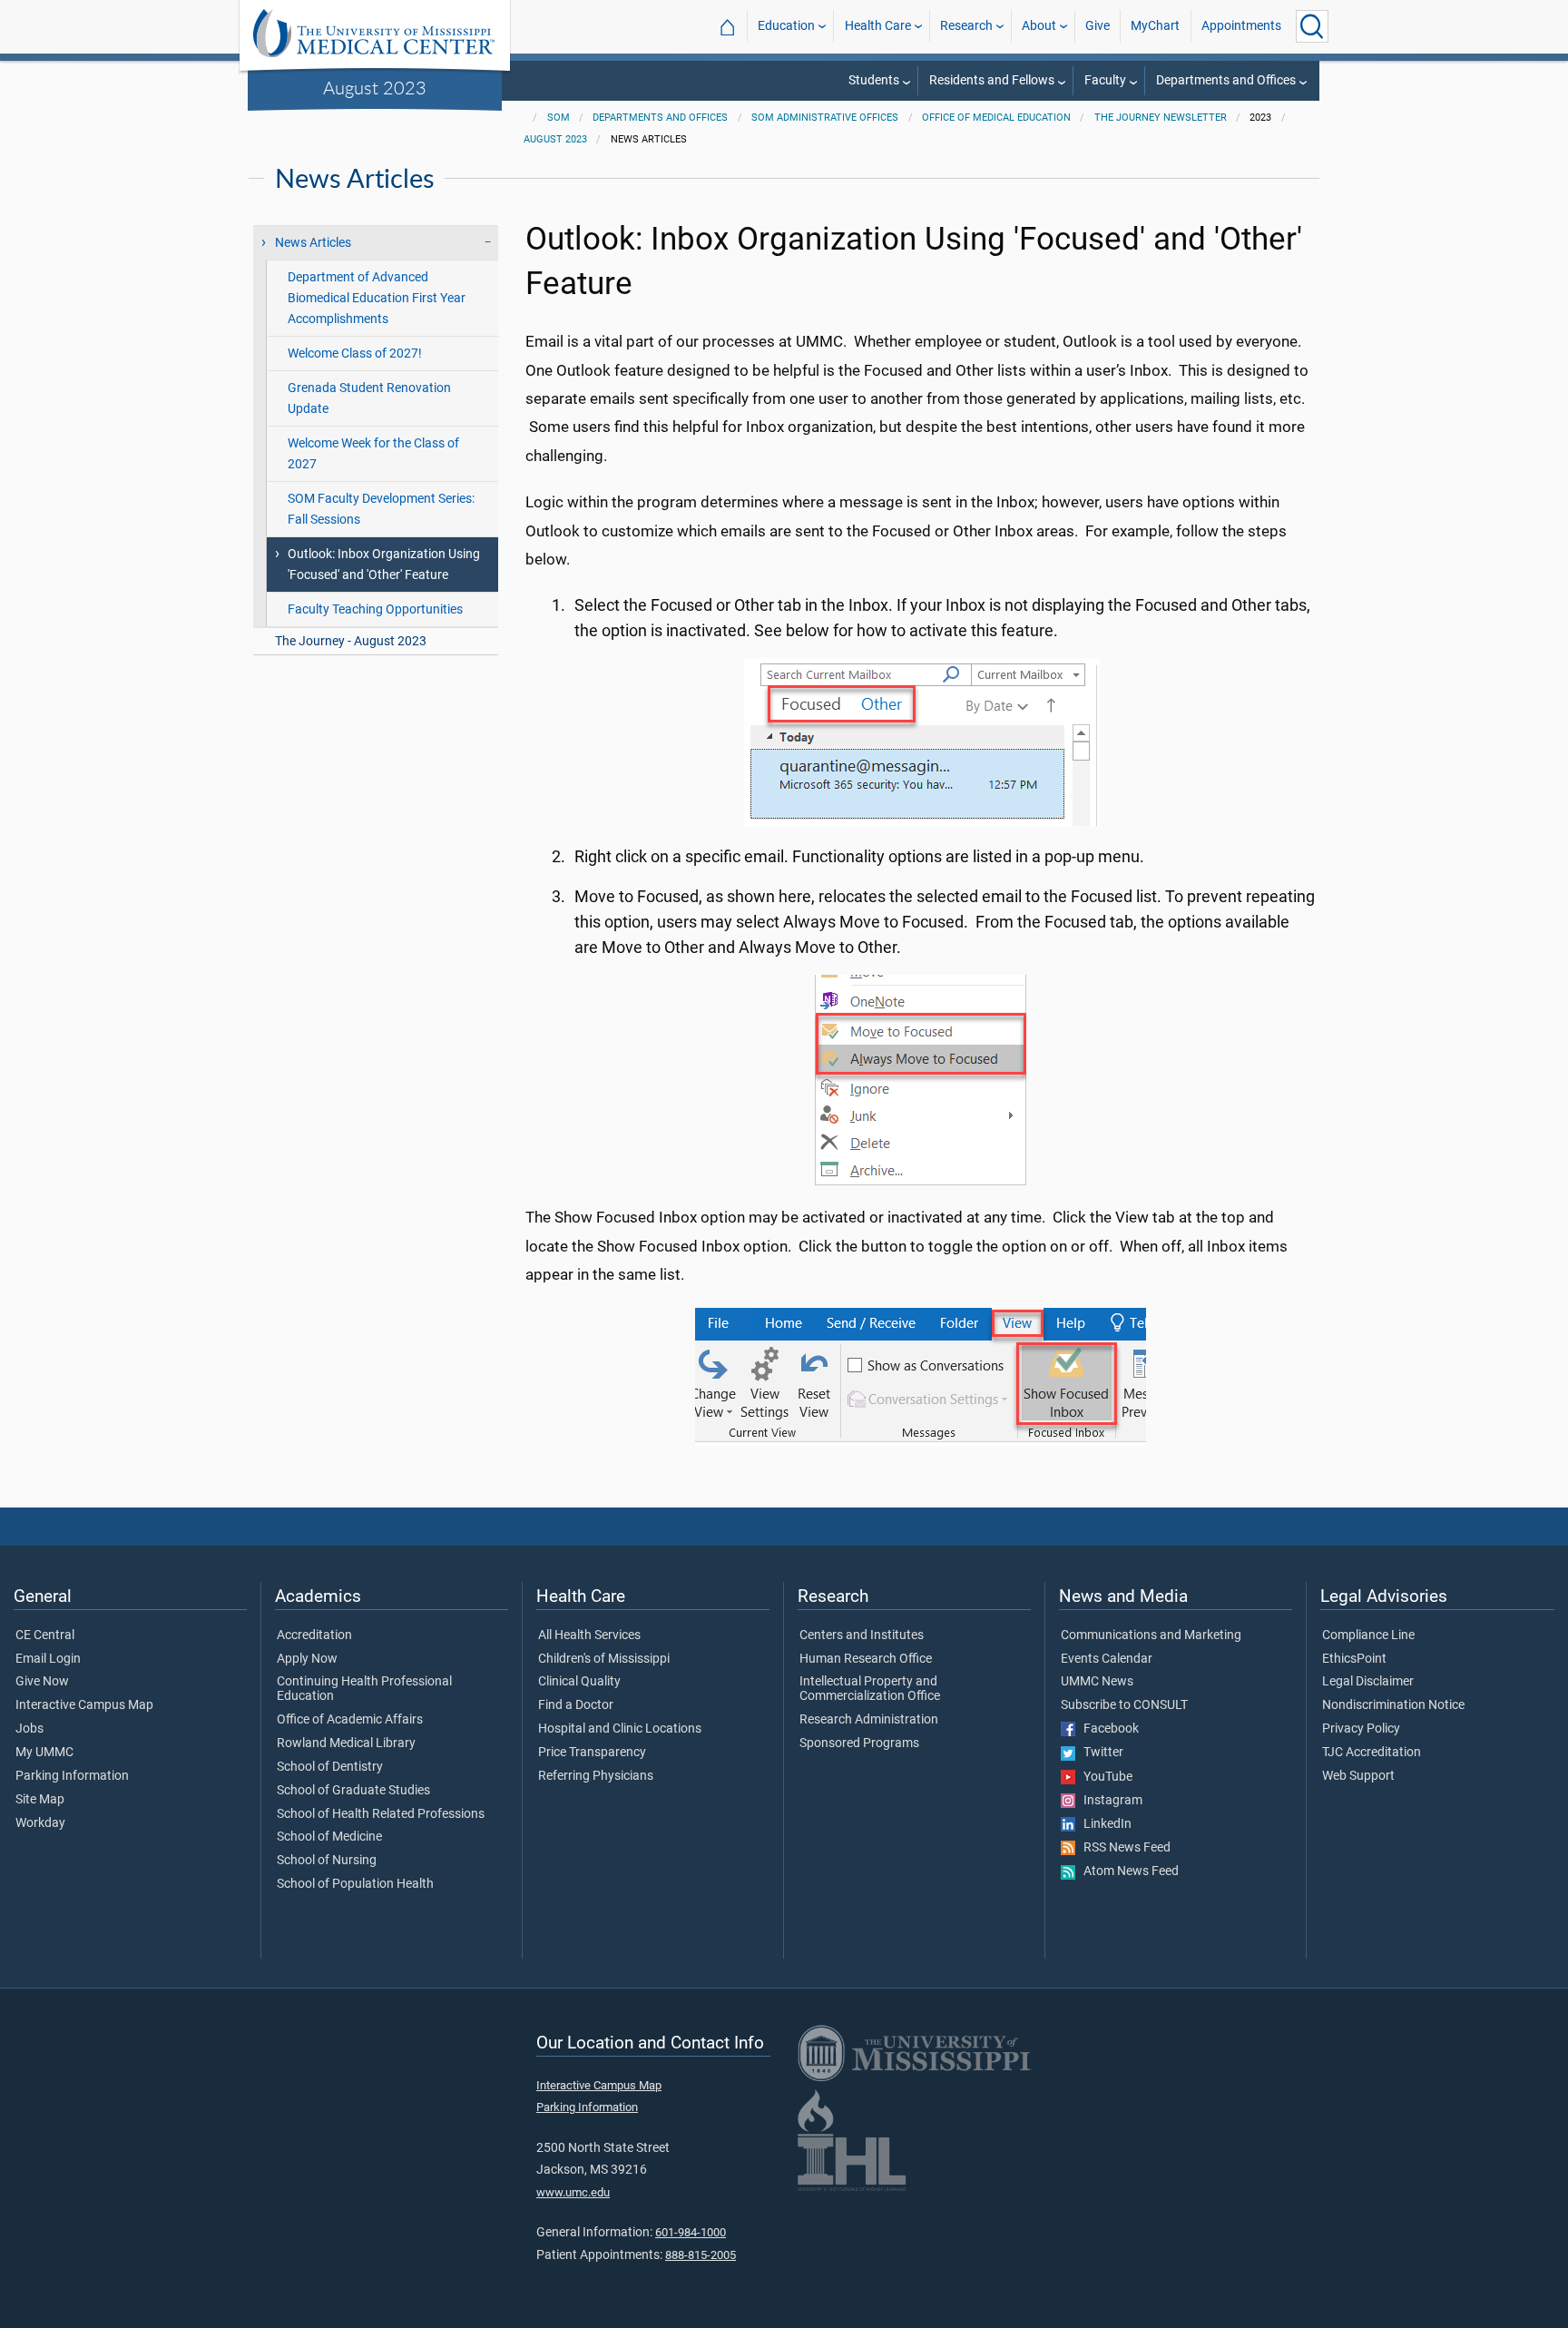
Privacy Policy (1361, 1729)
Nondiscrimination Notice (1393, 1705)
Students (874, 80)
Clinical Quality (579, 1682)
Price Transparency (592, 1753)
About (1039, 26)
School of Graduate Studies (353, 1791)
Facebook (1107, 1729)
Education (786, 26)
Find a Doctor (576, 1705)
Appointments (1241, 26)
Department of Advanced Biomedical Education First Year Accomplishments (377, 298)
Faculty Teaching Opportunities (375, 609)
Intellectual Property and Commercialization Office (870, 1689)
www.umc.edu (573, 2192)
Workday (40, 1823)
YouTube (1104, 1777)
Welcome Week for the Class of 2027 (373, 454)
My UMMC (44, 1753)
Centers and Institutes (862, 1635)
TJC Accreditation (1372, 1753)
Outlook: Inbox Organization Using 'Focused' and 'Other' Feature (384, 565)
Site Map (40, 1800)
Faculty (1105, 80)
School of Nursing (327, 1861)
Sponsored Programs (859, 1744)
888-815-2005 (701, 2255)
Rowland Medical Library (346, 1744)
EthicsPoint (1354, 1659)
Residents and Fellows (992, 80)
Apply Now (307, 1659)
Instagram (1109, 1801)
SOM (559, 118)
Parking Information (72, 1776)
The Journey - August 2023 (351, 641)
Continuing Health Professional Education (364, 1689)
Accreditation (314, 1635)
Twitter (1099, 1753)
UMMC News (1097, 1682)
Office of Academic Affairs (350, 1720)
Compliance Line (1368, 1635)
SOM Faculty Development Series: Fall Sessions (381, 509)
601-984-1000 (691, 2232)
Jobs (29, 1729)
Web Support (1358, 1776)
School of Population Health (355, 1884)
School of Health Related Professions (381, 1814)
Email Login (48, 1659)
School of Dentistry (330, 1767)
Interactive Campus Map (84, 1705)
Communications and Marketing (1151, 1635)
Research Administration (869, 1720)
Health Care (878, 26)
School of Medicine (329, 1837)
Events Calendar (1107, 1659)
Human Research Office (866, 1659)
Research (966, 26)
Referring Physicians (596, 1776)
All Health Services (589, 1635)
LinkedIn (1103, 1824)
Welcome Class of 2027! (355, 354)
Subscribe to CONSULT (1124, 1705)
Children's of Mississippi (604, 1659)
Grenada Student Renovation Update (369, 398)
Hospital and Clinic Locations (620, 1729)
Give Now (42, 1682)
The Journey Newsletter (1161, 118)
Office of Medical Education (996, 118)
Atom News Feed (1127, 1871)
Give (1098, 26)
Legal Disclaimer (1368, 1682)
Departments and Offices (1226, 80)
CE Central (45, 1635)
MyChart (1155, 26)
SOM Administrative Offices (825, 118)
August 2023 (375, 87)
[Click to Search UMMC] (1312, 26)
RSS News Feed (1123, 1848)
